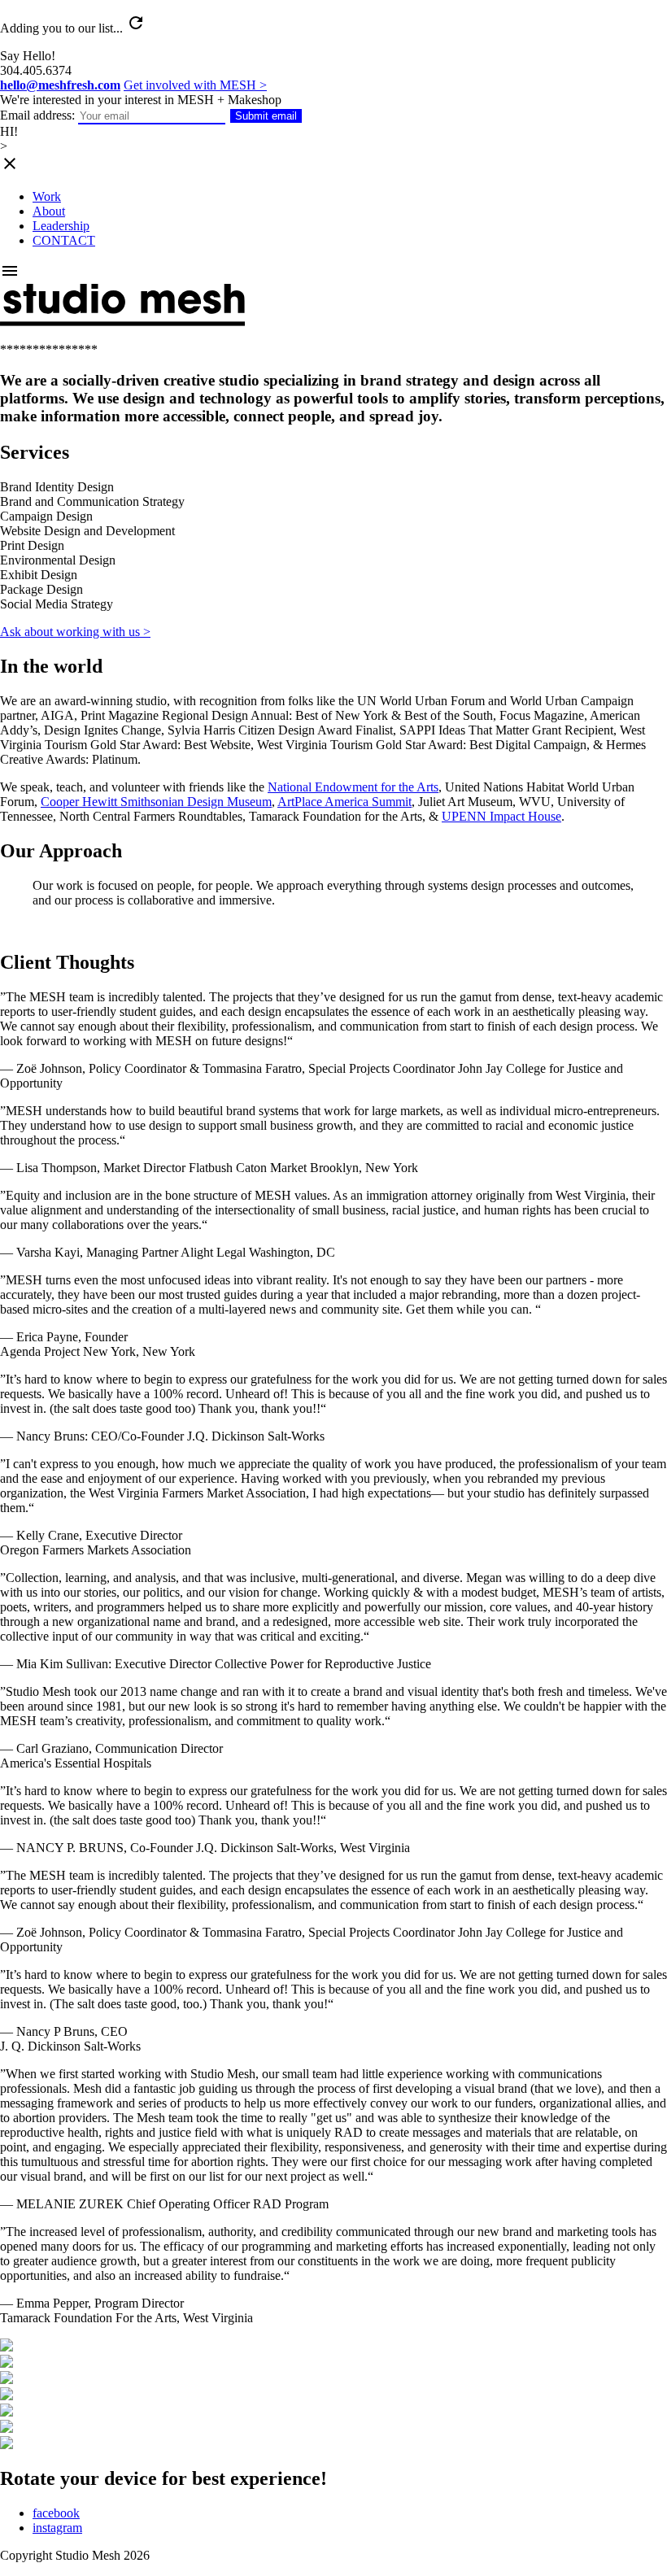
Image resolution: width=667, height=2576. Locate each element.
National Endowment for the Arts (353, 787)
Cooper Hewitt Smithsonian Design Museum (156, 802)
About (49, 211)
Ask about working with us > (75, 632)
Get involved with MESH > (195, 85)
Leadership (61, 226)
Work (47, 196)
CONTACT (64, 240)
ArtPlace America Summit (344, 802)
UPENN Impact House (501, 816)
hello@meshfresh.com (60, 85)
